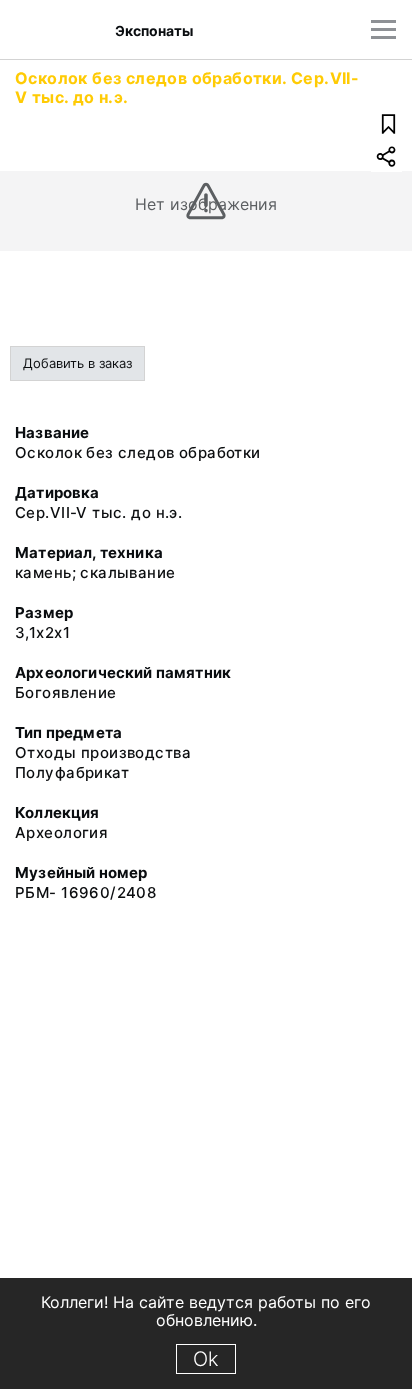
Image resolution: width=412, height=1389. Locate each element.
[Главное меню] (383, 29)
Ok (206, 1359)
